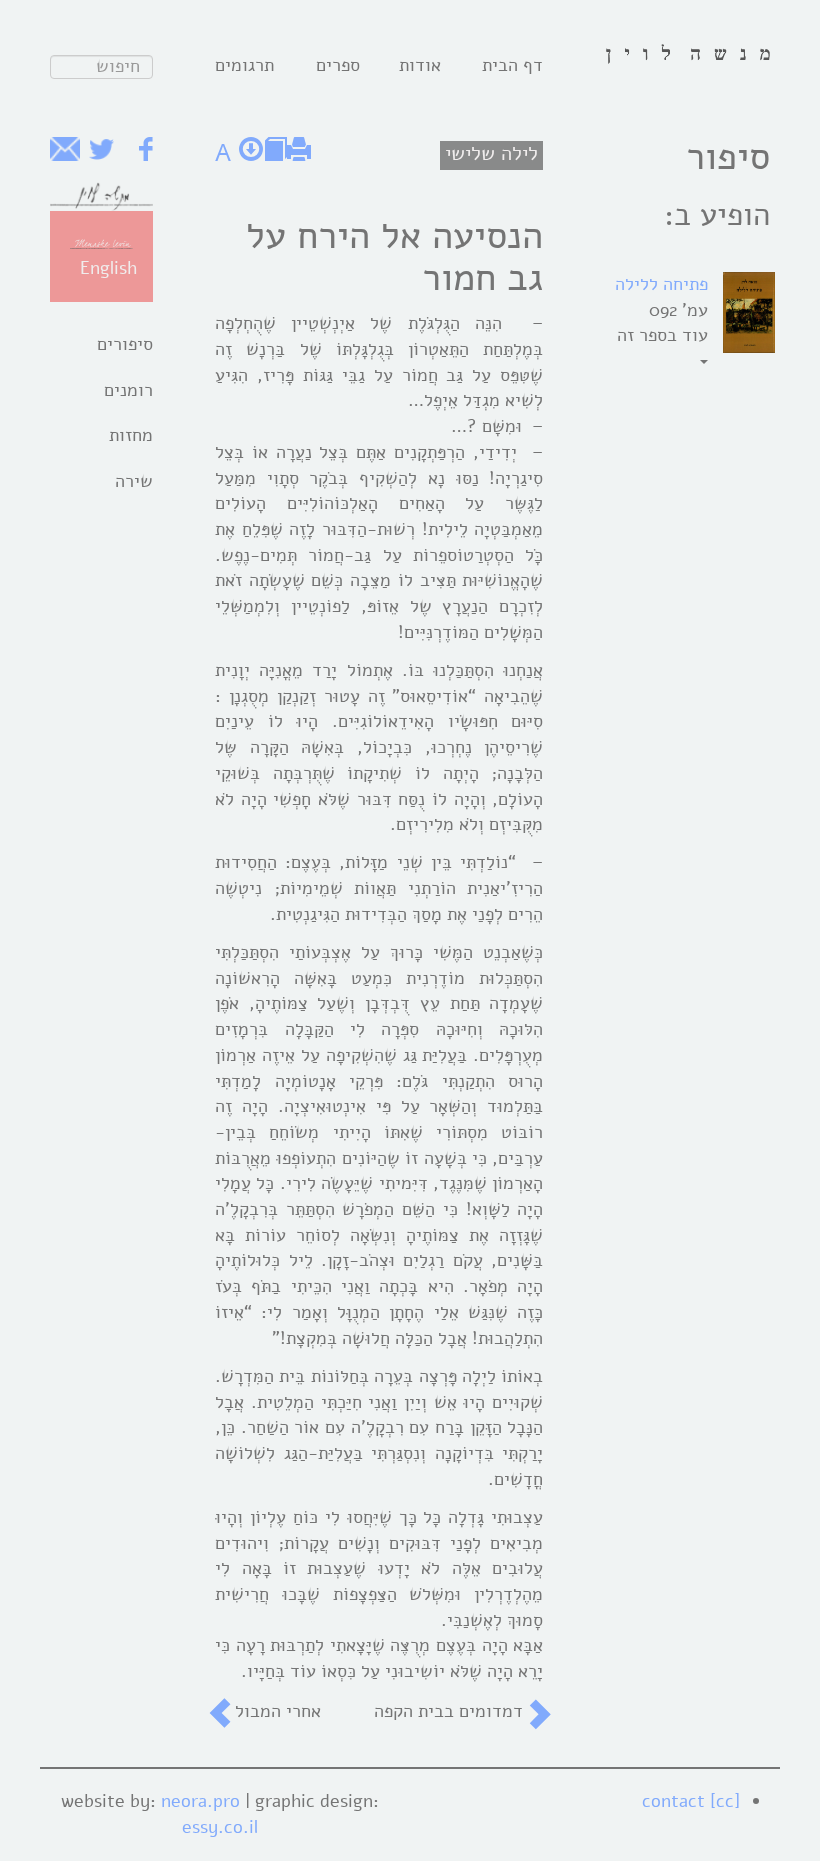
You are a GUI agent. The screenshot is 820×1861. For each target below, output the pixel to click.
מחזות (131, 435)
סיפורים (125, 344)
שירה (134, 481)
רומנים (128, 390)
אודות (420, 65)
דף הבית (512, 65)
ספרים (338, 65)
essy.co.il (220, 1827)
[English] (101, 243)
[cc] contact (691, 1801)
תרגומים (244, 65)
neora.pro (200, 1801)
